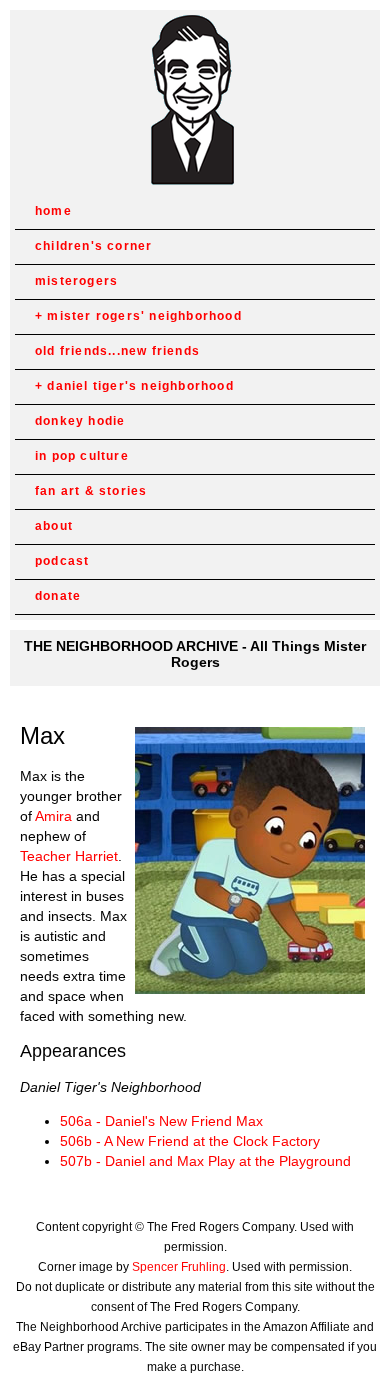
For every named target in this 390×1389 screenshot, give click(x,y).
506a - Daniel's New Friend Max (161, 1121)
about (54, 526)
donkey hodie (80, 421)
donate (58, 596)
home (53, 211)
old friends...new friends (117, 351)
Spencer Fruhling (179, 1267)
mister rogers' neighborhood (144, 316)
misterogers (76, 281)
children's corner (93, 246)
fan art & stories (91, 491)
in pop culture (82, 456)
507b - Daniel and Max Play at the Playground (205, 1161)
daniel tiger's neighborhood (140, 386)
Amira (53, 816)
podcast (62, 561)
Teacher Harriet (69, 856)
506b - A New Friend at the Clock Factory (190, 1141)
